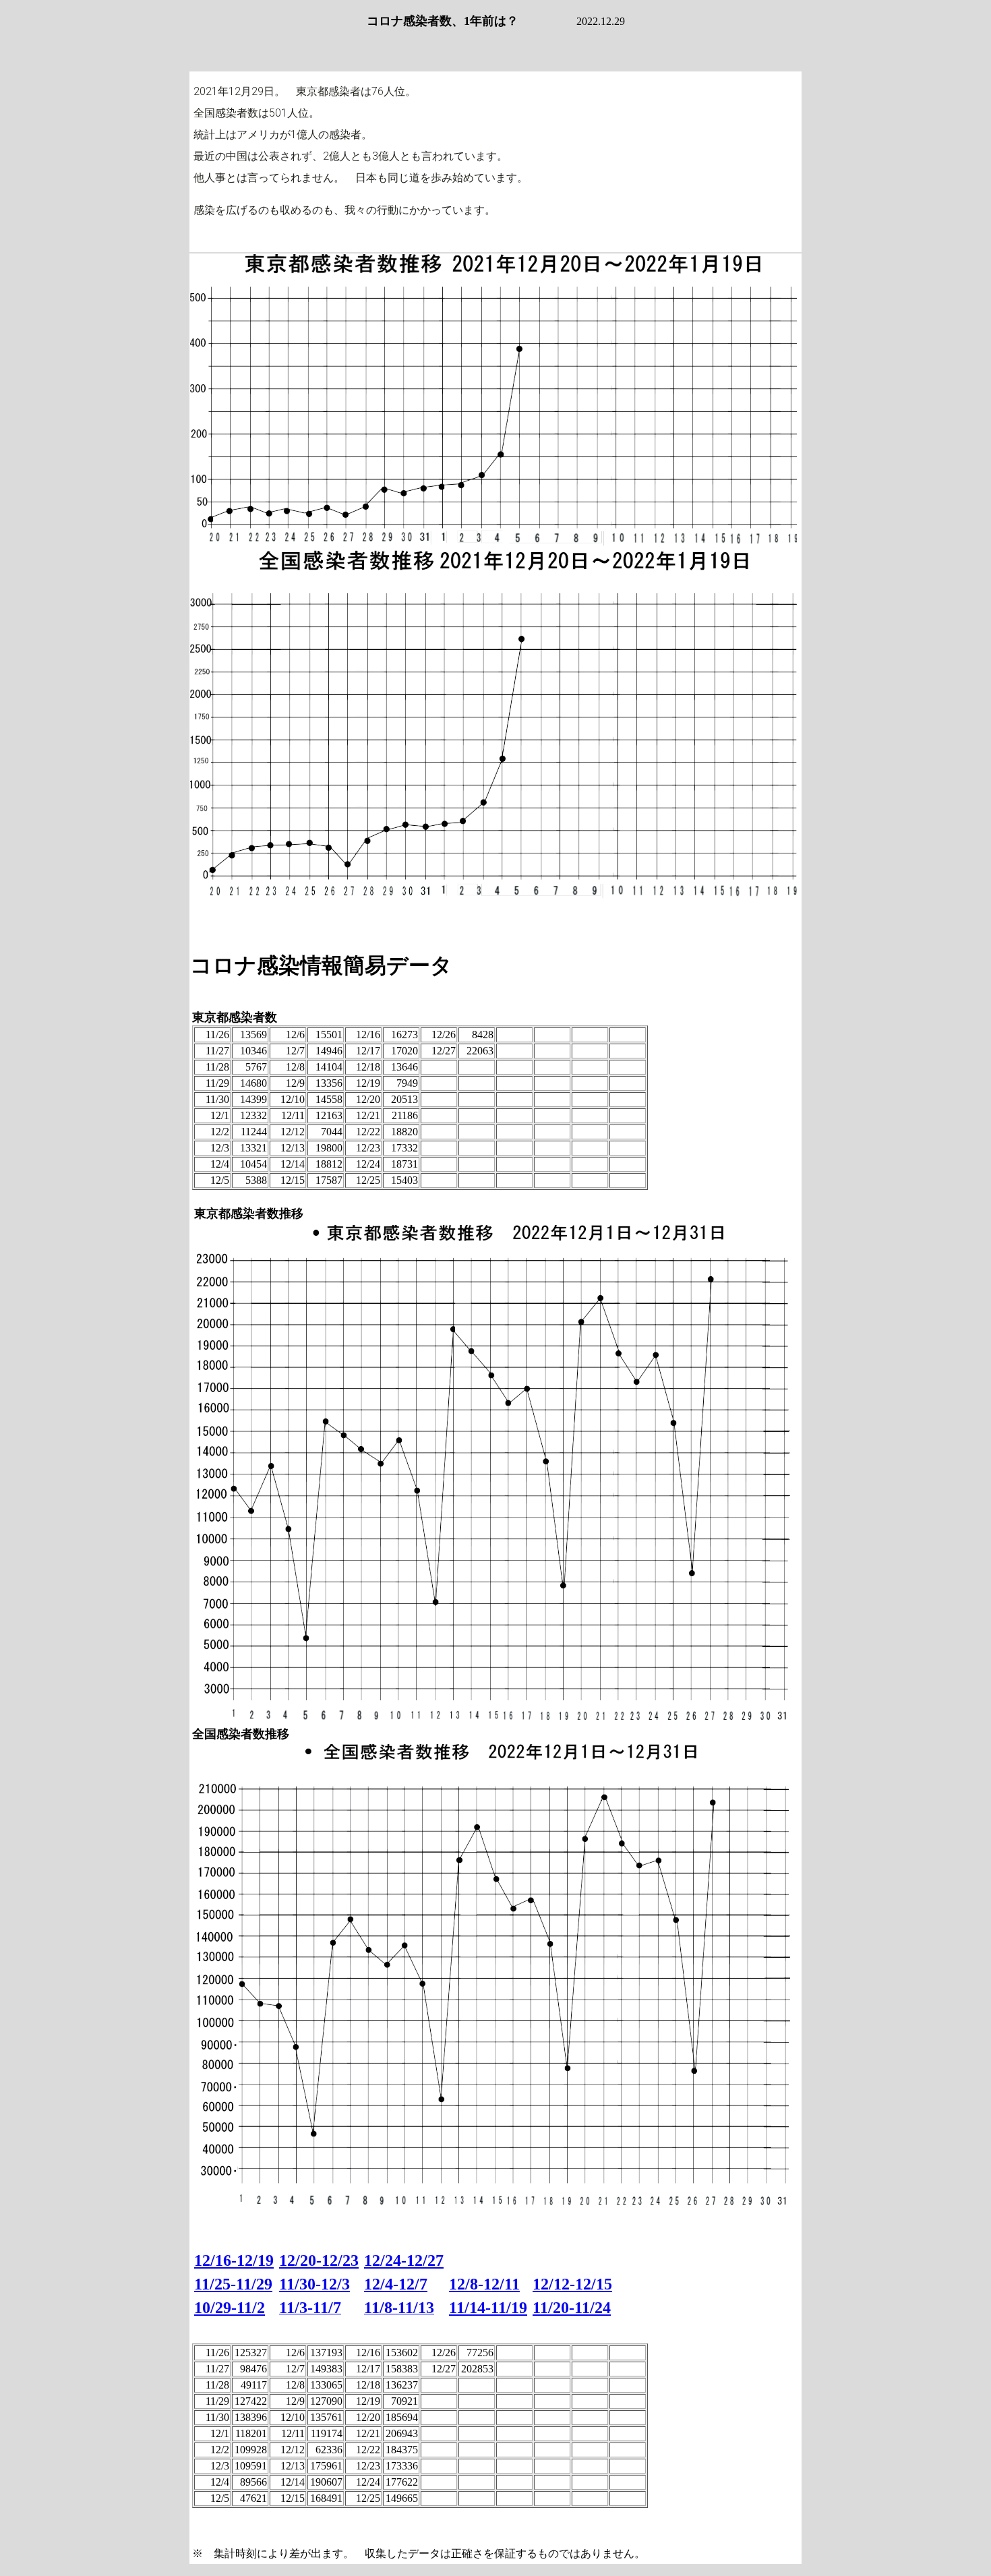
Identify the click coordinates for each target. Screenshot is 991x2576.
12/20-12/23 (319, 2260)
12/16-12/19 (234, 2260)
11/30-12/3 (314, 2284)
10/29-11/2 (230, 2308)
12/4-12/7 (396, 2284)
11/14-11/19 (488, 2308)
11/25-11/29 (233, 2284)
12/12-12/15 (572, 2284)
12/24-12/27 (404, 2260)
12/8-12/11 (484, 2284)
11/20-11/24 (572, 2308)
